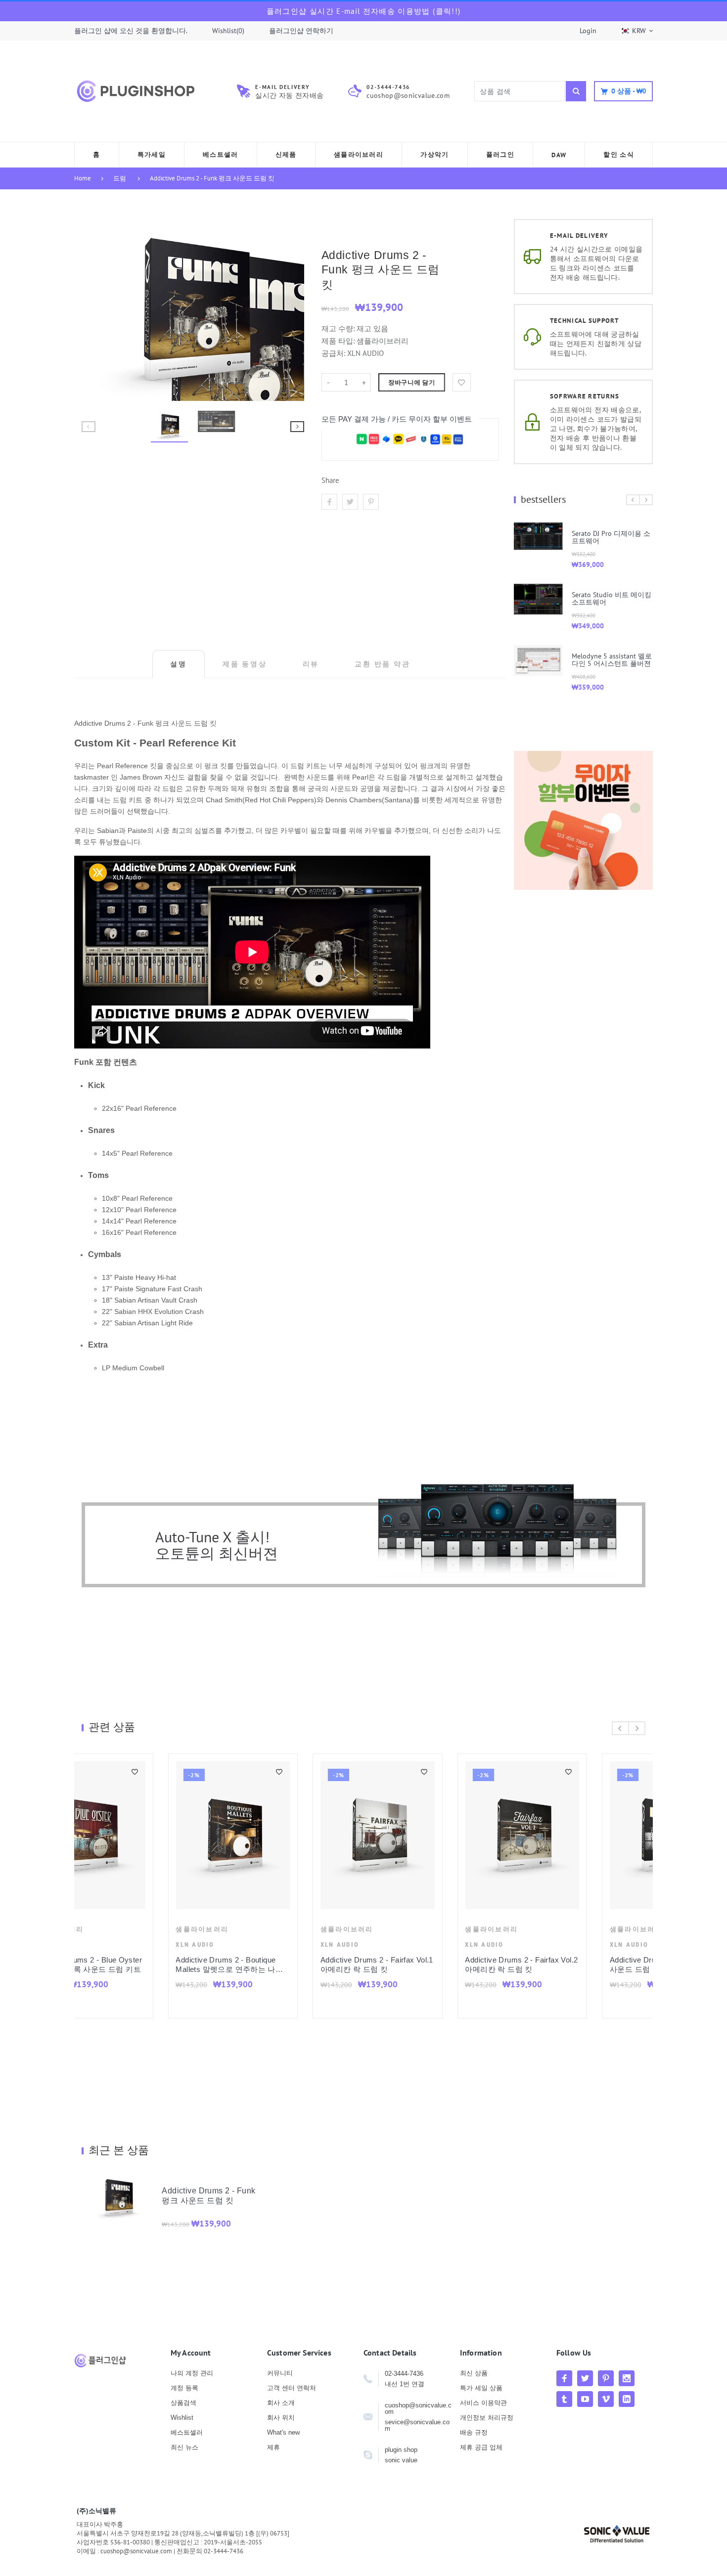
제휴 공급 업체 (481, 2447)
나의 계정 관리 (192, 2373)
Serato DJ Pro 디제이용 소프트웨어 (534, 537)
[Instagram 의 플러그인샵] (627, 2378)
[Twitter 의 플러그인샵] (585, 2378)
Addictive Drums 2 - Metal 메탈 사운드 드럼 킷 (577, 1965)
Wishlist (182, 2418)
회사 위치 (281, 2418)
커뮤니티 (280, 2373)
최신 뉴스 (184, 2447)
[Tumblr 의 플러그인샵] (564, 2399)
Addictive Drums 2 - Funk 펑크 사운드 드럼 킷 (212, 178)
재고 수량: (339, 328)
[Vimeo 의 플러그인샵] (606, 2399)
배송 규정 (474, 2432)
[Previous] (93, 310)
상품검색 (183, 2403)
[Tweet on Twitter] (350, 502)
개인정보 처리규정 (487, 2418)
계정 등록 (184, 2388)
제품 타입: (338, 341)
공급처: (333, 353)
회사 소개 (281, 2403)
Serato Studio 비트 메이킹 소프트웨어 (535, 598)
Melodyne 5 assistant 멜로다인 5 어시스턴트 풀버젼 (535, 660)
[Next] (292, 310)
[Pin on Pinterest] (371, 502)
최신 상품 (474, 2373)
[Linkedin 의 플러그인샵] (627, 2399)
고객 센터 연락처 (292, 2388)
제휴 (273, 2447)
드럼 (120, 178)
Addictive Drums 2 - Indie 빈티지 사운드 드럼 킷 (434, 1965)
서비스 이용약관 (483, 2403)
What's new (283, 2432)
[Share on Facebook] (329, 502)
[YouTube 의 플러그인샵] (585, 2399)
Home (83, 178)
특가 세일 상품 (481, 2388)
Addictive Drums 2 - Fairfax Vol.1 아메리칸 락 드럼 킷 (146, 1965)
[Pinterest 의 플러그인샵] (606, 2378)
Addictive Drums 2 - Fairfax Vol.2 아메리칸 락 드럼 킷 (291, 1965)
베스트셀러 (187, 2432)
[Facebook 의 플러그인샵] (564, 2378)
